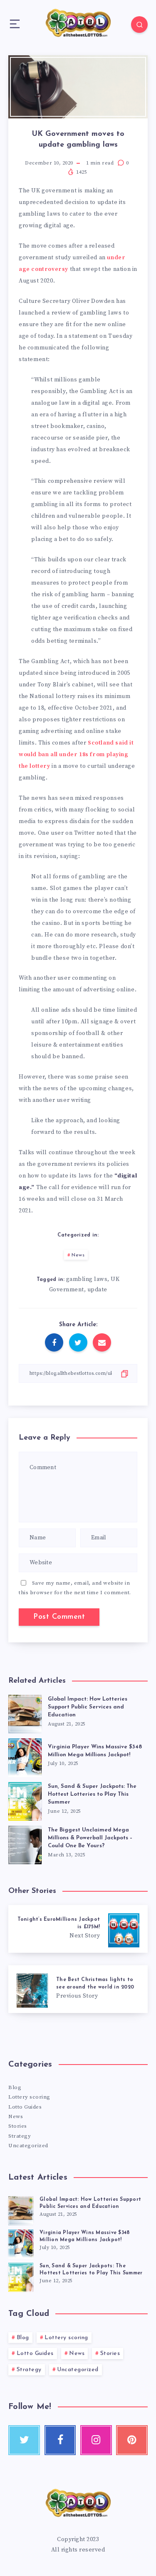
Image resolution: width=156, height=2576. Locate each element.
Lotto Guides (25, 2107)
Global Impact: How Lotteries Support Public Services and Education (88, 1707)
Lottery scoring (29, 2097)
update (97, 1290)
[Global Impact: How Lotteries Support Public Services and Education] (21, 2210)
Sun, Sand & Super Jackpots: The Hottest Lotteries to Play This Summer (92, 1794)
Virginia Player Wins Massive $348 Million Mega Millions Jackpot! (95, 1751)
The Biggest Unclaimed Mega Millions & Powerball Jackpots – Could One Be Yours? (90, 1838)
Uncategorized (28, 2146)
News (78, 1255)
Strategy (20, 2136)
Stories (18, 2126)
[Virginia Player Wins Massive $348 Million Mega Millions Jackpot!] (21, 2243)
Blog (15, 2087)
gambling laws (87, 1279)
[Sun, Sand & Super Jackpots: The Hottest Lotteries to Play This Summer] (21, 2276)
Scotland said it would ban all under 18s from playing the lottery (76, 755)
